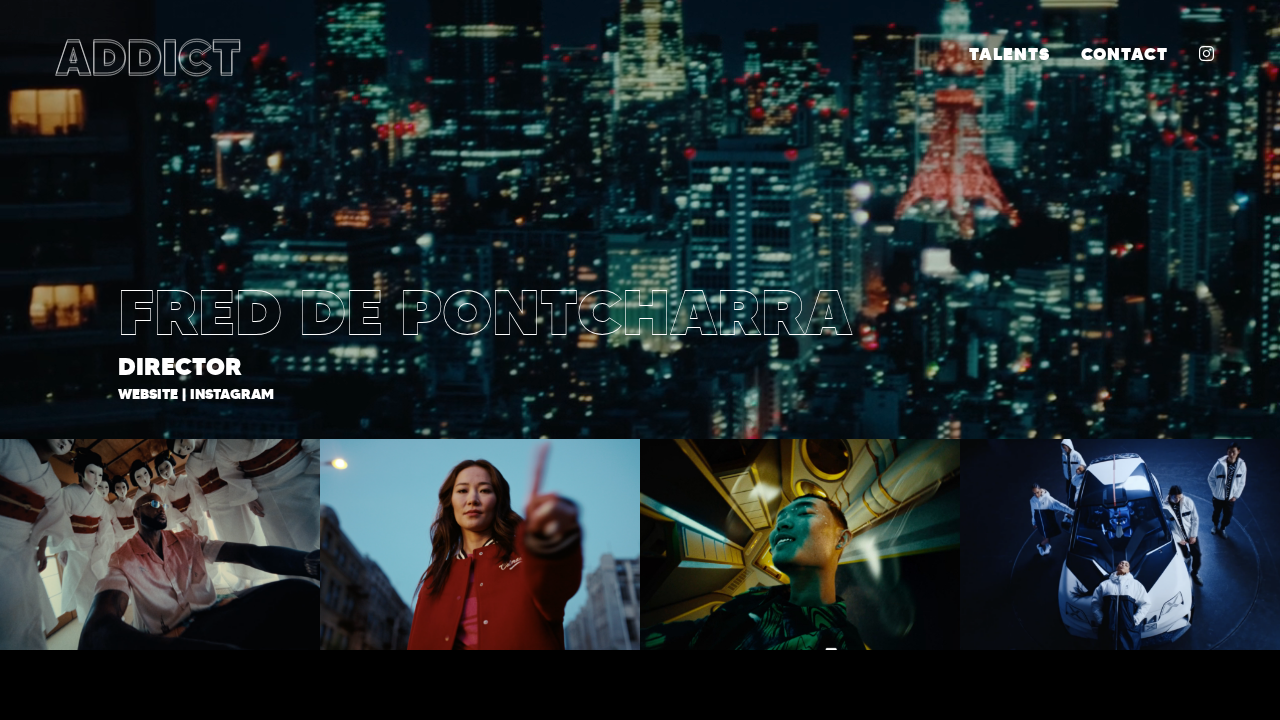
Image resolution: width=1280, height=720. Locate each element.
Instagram (232, 394)
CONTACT (1124, 54)
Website (148, 394)
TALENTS (1009, 54)
